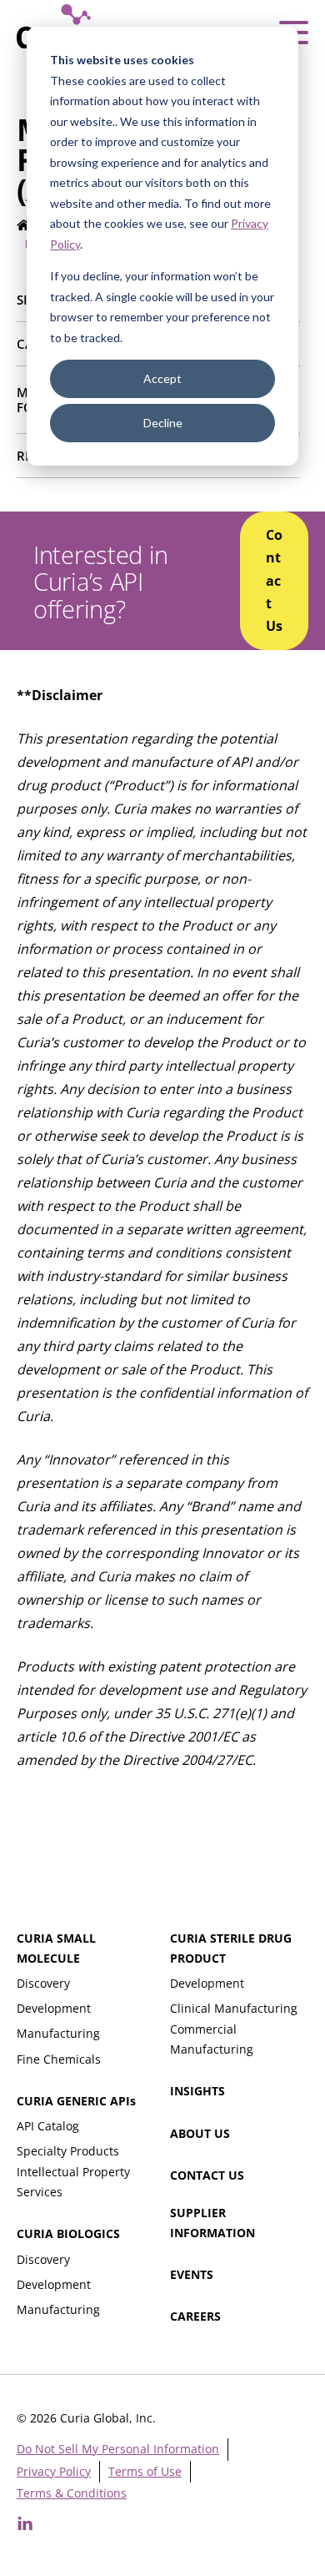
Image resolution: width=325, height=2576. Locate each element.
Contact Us (207, 2175)
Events (192, 2274)
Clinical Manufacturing (234, 2008)
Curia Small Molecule (56, 1948)
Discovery (43, 1983)
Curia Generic (76, 2101)
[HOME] (24, 227)
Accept (162, 378)
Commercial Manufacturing (212, 2039)
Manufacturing (58, 2033)
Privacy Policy (54, 2471)
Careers (195, 2316)
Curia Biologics (68, 2233)
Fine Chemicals (59, 2059)
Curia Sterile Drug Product (231, 1948)
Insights (197, 2091)
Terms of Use (145, 2471)
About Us (200, 2133)
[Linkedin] (25, 2523)
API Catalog (48, 2126)
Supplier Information (212, 2223)
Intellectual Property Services (73, 2182)
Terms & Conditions (72, 2493)
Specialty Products (68, 2151)
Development (54, 2008)
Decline (163, 423)
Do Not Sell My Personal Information (118, 2449)
